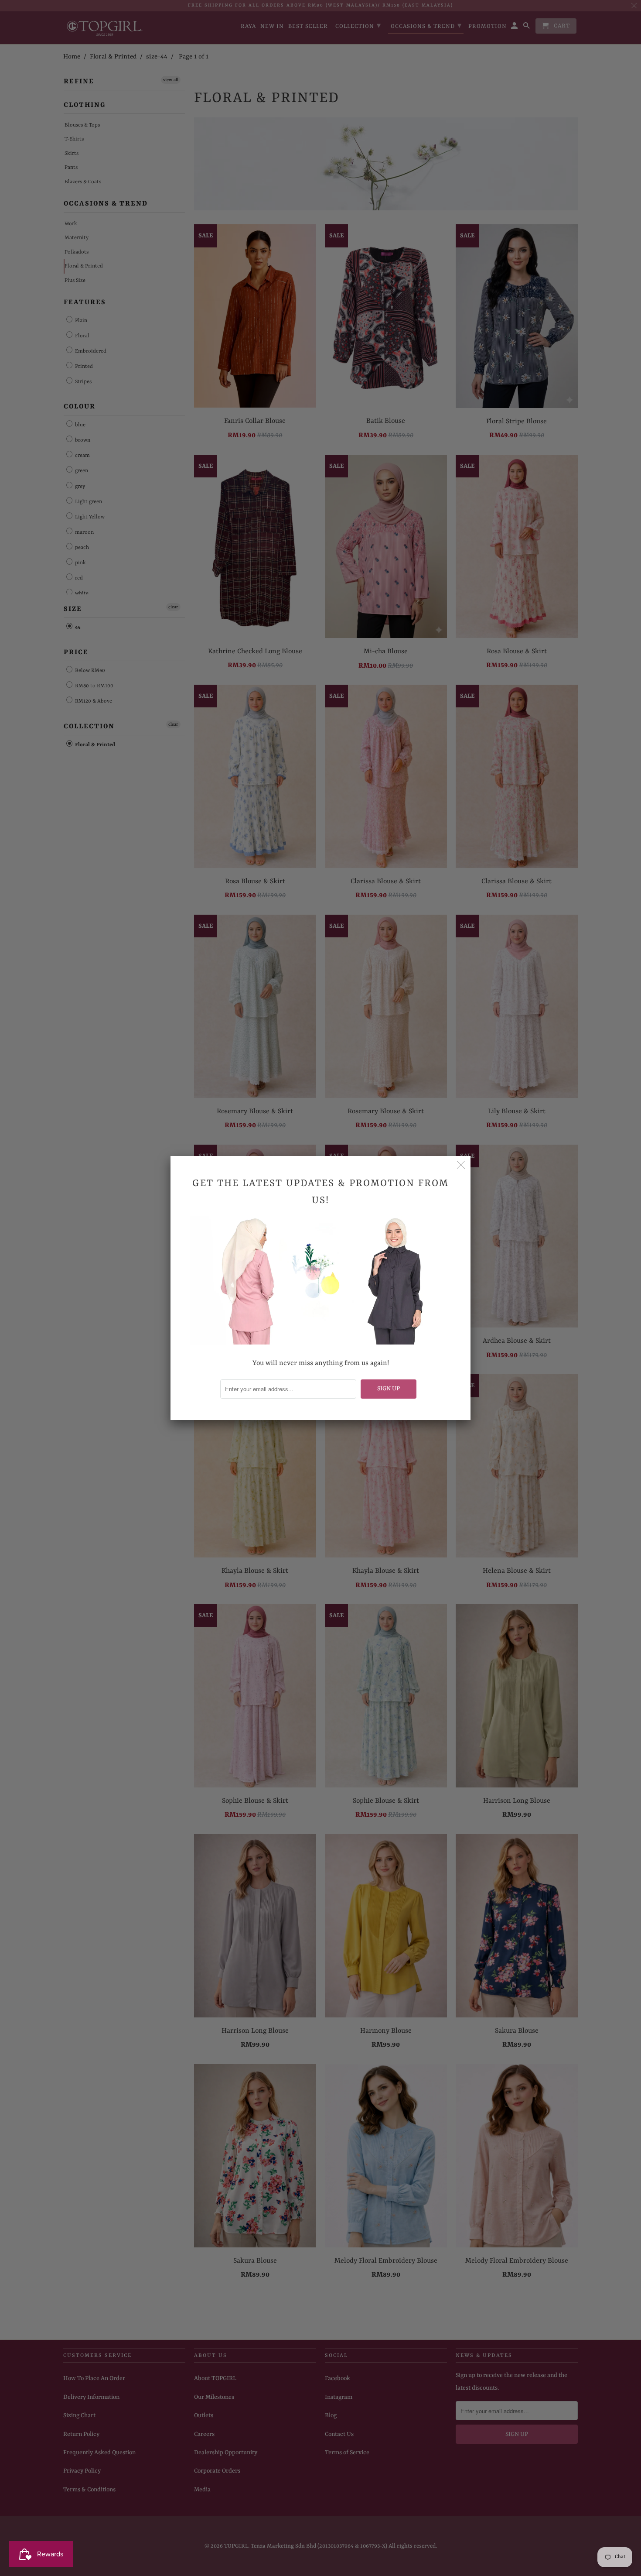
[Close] (461, 1166)
